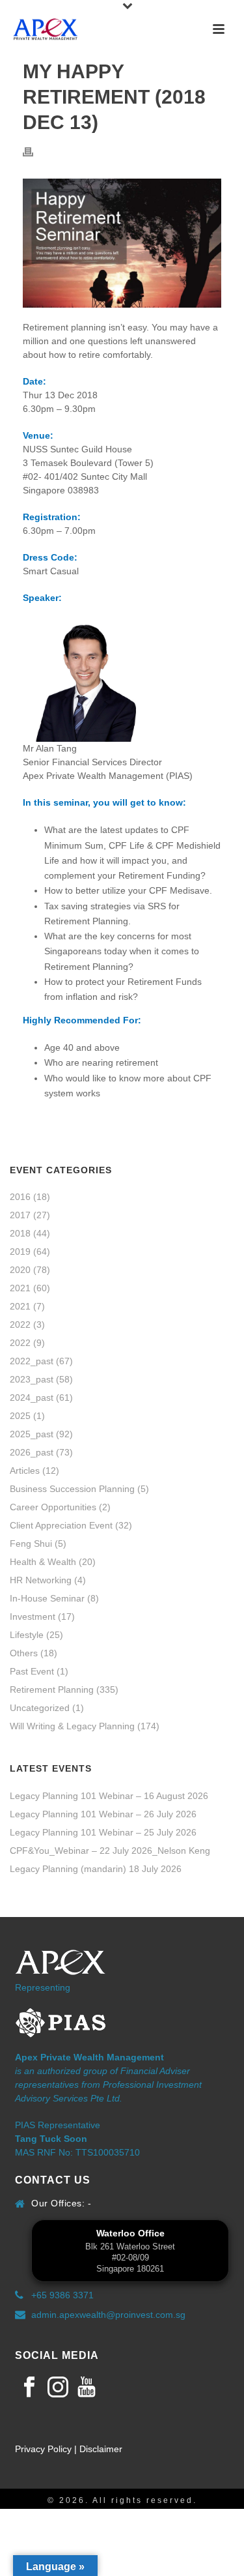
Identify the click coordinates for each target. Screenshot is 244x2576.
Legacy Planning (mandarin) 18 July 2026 (96, 1869)
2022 (20, 1325)
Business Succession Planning (72, 1489)
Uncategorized (40, 1708)
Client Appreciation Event (61, 1525)
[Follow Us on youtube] (87, 2388)
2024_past (32, 1398)
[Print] (34, 152)
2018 (20, 1233)
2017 (20, 1215)
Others (24, 1653)
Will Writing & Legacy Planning (72, 1726)
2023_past (32, 1379)
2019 (20, 1251)
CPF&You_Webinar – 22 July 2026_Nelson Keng (110, 1851)
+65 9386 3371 (62, 2295)
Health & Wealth (43, 1562)
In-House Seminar (47, 1598)
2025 (20, 1416)
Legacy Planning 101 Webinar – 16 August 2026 (109, 1796)
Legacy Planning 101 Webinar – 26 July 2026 (103, 1814)
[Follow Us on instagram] (58, 2388)
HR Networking (41, 1580)
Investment (33, 1617)
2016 (20, 1197)
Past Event (32, 1671)
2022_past (32, 1361)
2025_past (32, 1434)
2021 (20, 1288)
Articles (25, 1471)
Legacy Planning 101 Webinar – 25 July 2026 (103, 1832)
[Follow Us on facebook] (29, 2388)
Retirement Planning (52, 1690)
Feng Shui (31, 1544)
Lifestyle (27, 1635)
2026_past (32, 1452)
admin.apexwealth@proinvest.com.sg (108, 2315)
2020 (20, 1270)
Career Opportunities (53, 1507)
